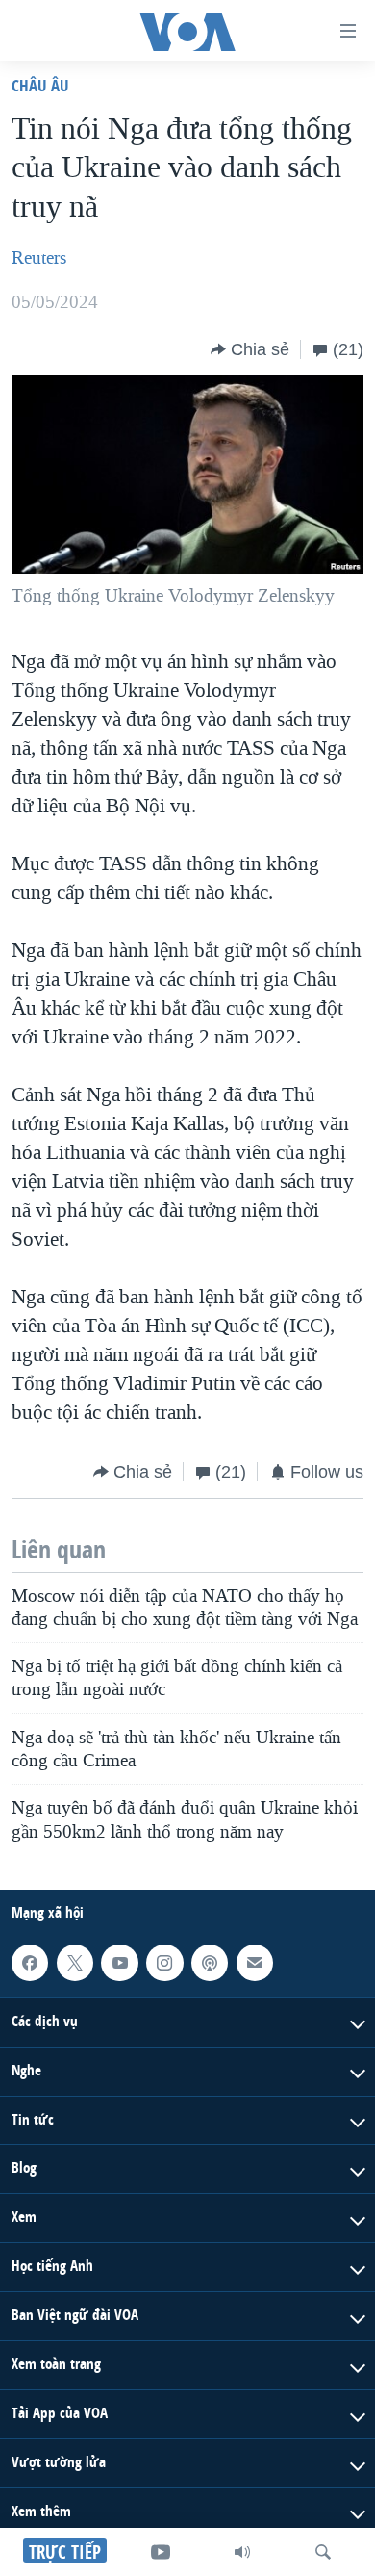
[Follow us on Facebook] (30, 1963)
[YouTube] (161, 2552)
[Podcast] (210, 1963)
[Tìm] (323, 2552)
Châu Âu (40, 85)
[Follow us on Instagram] (164, 1963)
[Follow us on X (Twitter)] (75, 1963)
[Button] (250, 349)
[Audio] (242, 2552)
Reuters (39, 258)
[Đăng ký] (255, 1963)
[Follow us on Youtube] (119, 1963)
